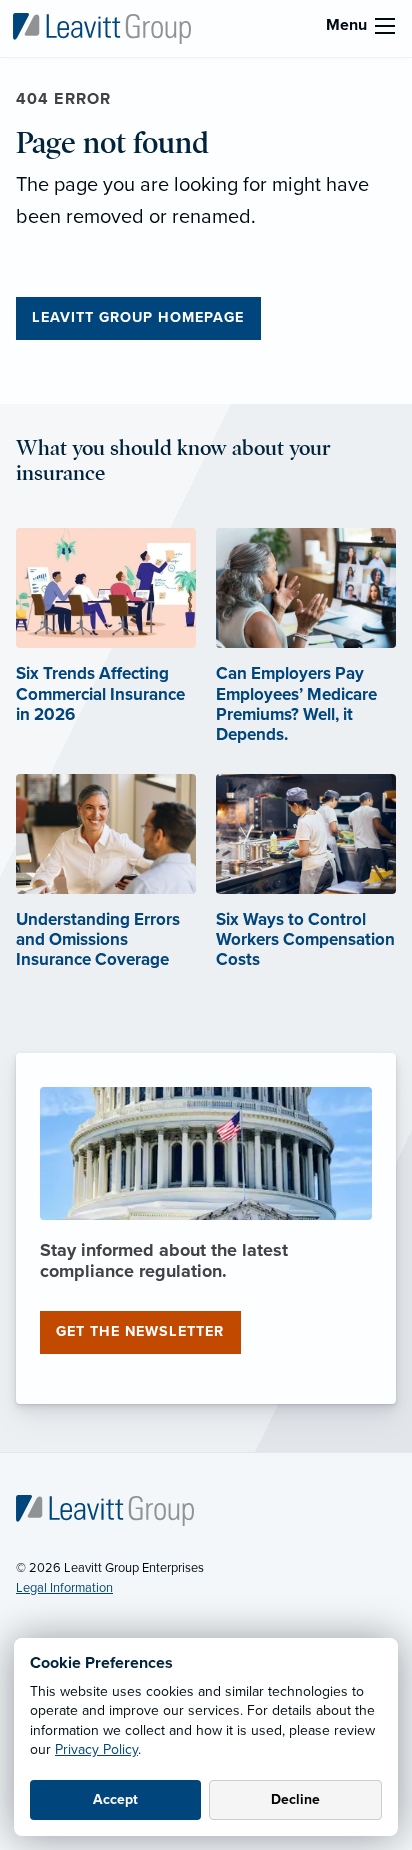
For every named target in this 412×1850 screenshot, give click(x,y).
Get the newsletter (140, 1331)
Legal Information (64, 1588)
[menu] (385, 26)
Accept (115, 1799)
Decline (295, 1799)
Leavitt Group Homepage (138, 317)
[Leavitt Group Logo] (102, 27)
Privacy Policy (96, 1749)
